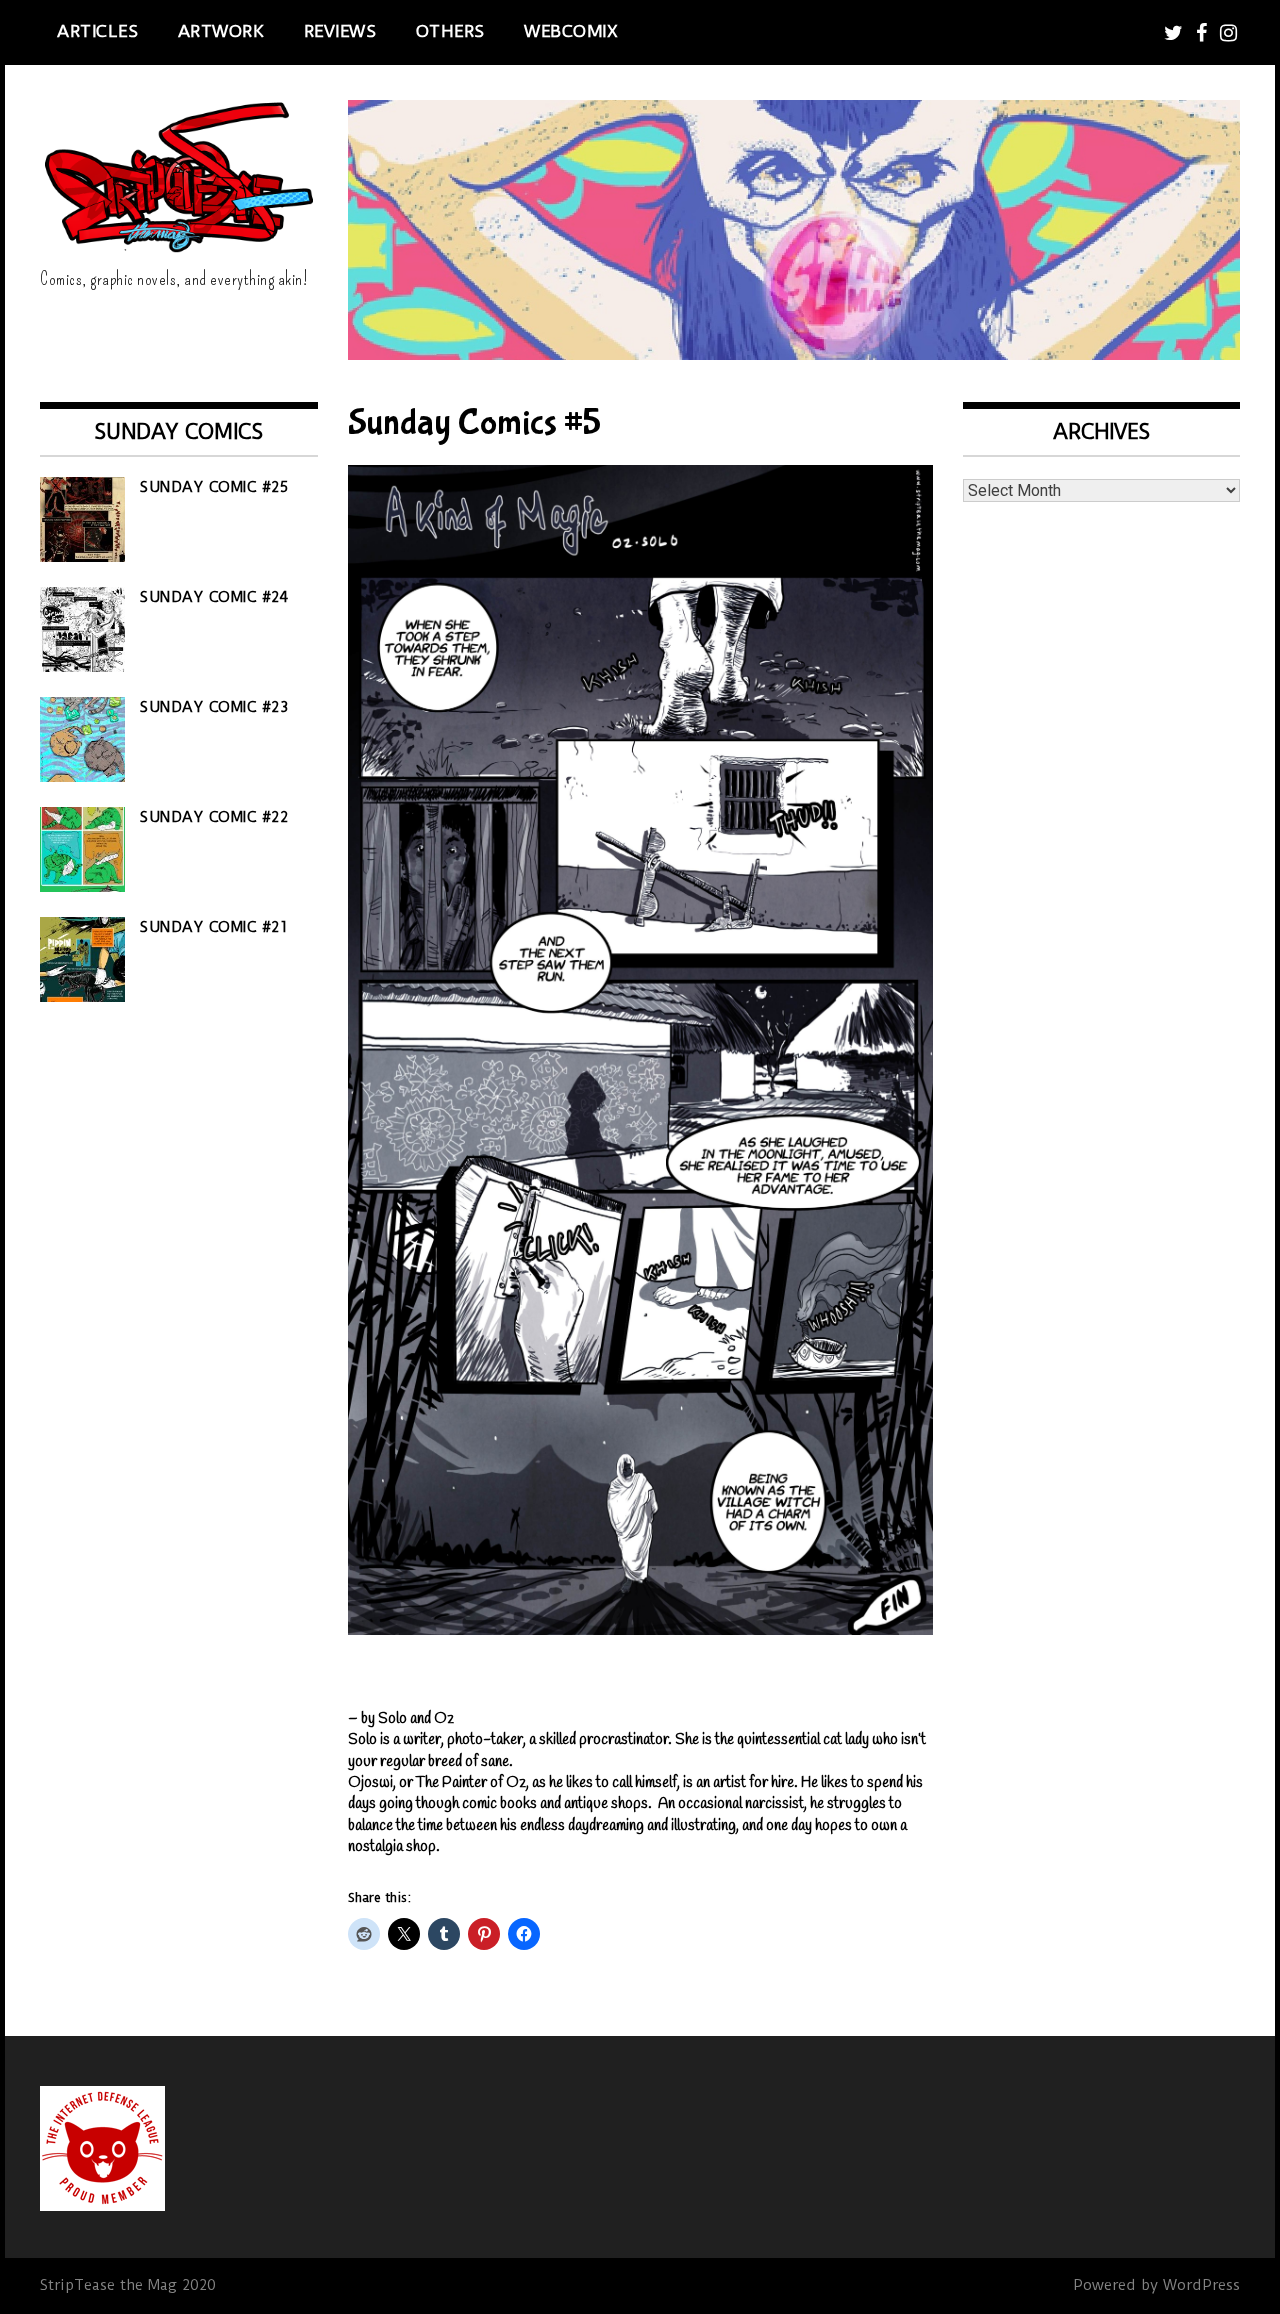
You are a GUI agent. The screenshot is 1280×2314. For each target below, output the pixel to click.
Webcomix (571, 31)
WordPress (1201, 2285)
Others (450, 31)
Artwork (221, 31)
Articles (97, 31)
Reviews (340, 31)
